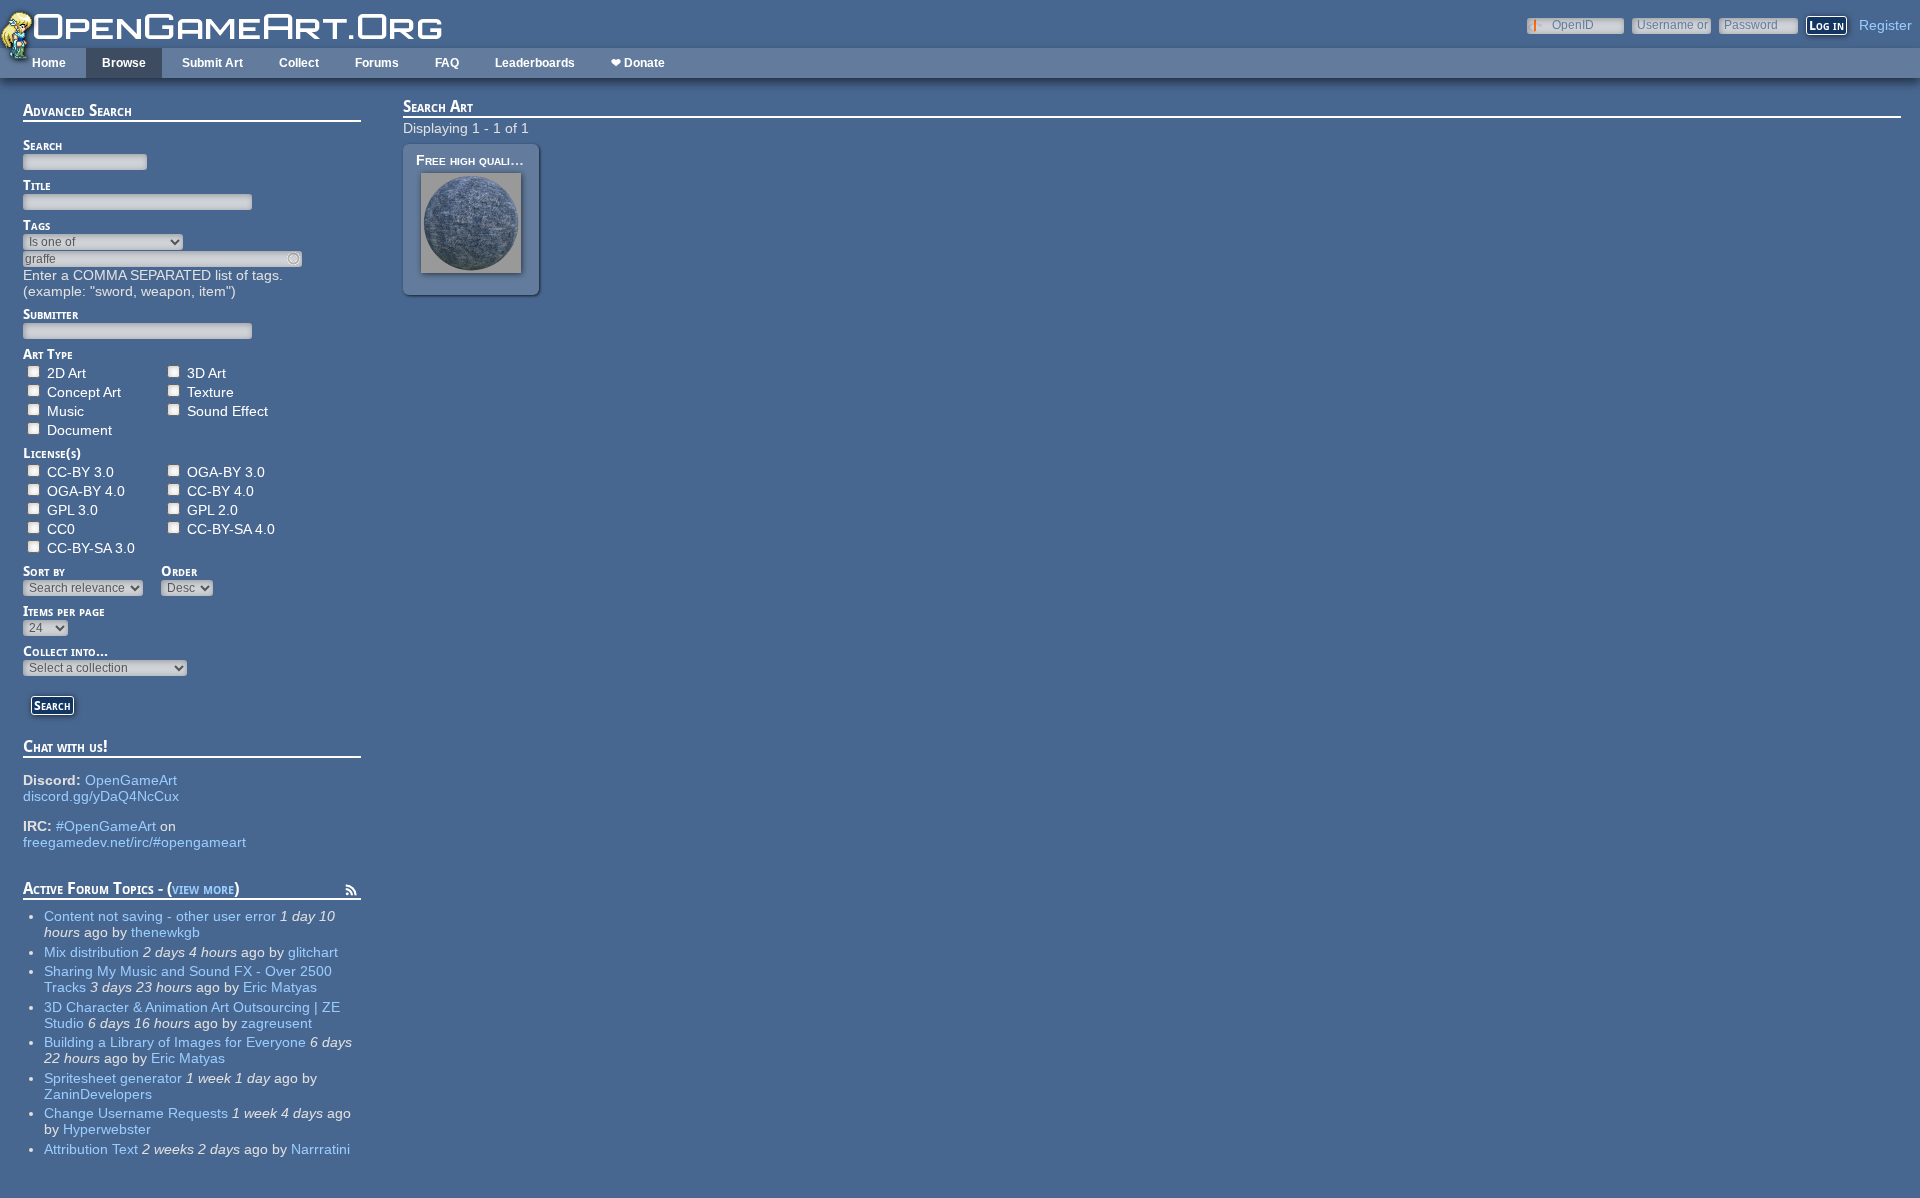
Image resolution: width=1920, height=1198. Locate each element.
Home (49, 63)
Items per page (64, 611)
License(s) (52, 453)
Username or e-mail (1672, 24)
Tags (36, 225)
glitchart (313, 952)
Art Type (48, 354)
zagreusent (276, 1023)
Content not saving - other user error (160, 916)
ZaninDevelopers (98, 1094)
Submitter (50, 314)
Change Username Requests (136, 1113)
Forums (377, 63)
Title (37, 185)
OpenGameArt (131, 780)
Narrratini (320, 1149)
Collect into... (65, 651)
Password (1751, 24)
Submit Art (212, 63)
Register (1885, 25)
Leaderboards (535, 63)
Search (42, 145)
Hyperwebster (107, 1129)
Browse (124, 63)
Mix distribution (91, 952)
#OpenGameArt (106, 826)
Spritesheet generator (113, 1078)
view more (203, 888)
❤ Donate (638, 63)
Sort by (44, 571)
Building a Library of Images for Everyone (175, 1042)
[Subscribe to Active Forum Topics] (351, 893)
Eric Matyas (280, 987)
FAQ (447, 63)
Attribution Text (91, 1149)
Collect (299, 63)
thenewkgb (165, 932)
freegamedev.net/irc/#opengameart (134, 842)
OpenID (1573, 24)
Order (179, 571)
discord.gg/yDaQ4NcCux (101, 796)
